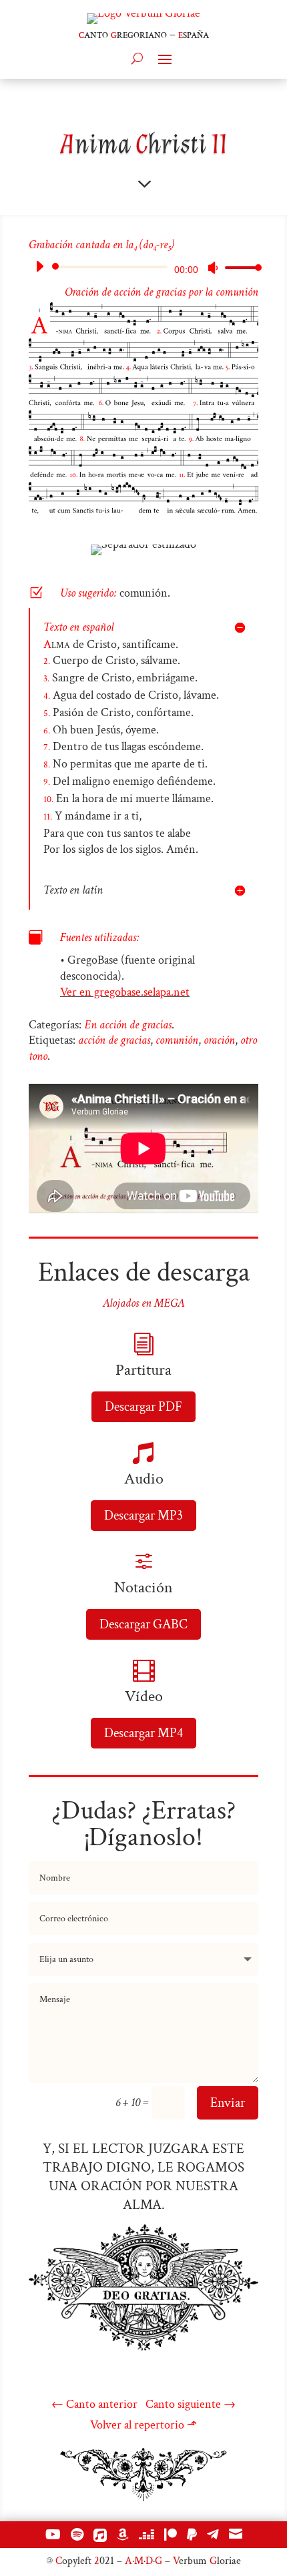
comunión (177, 1040)
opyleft (73, 2561)
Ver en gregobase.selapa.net (125, 992)
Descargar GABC (143, 1624)
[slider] (240, 267)
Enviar (228, 2103)
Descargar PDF (143, 1407)
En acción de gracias (128, 1025)
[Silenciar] (213, 268)
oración (219, 1040)
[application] (143, 267)
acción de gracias (114, 1040)
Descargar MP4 (143, 1733)
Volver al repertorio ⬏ (143, 2425)
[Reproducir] (39, 266)
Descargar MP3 (143, 1516)
